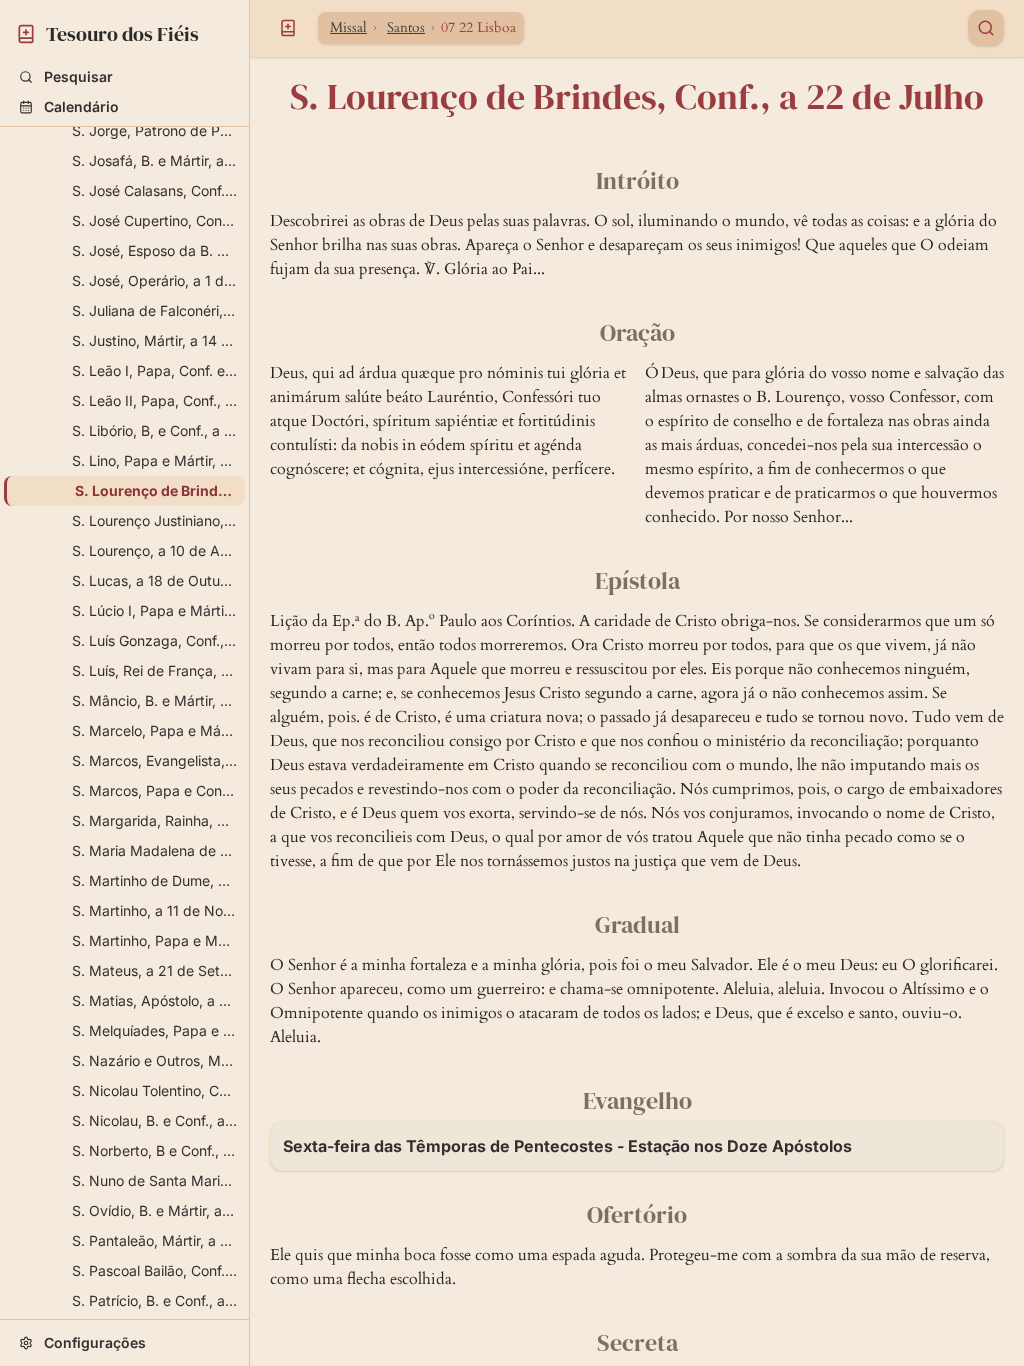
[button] (124, 77)
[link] (124, 31)
